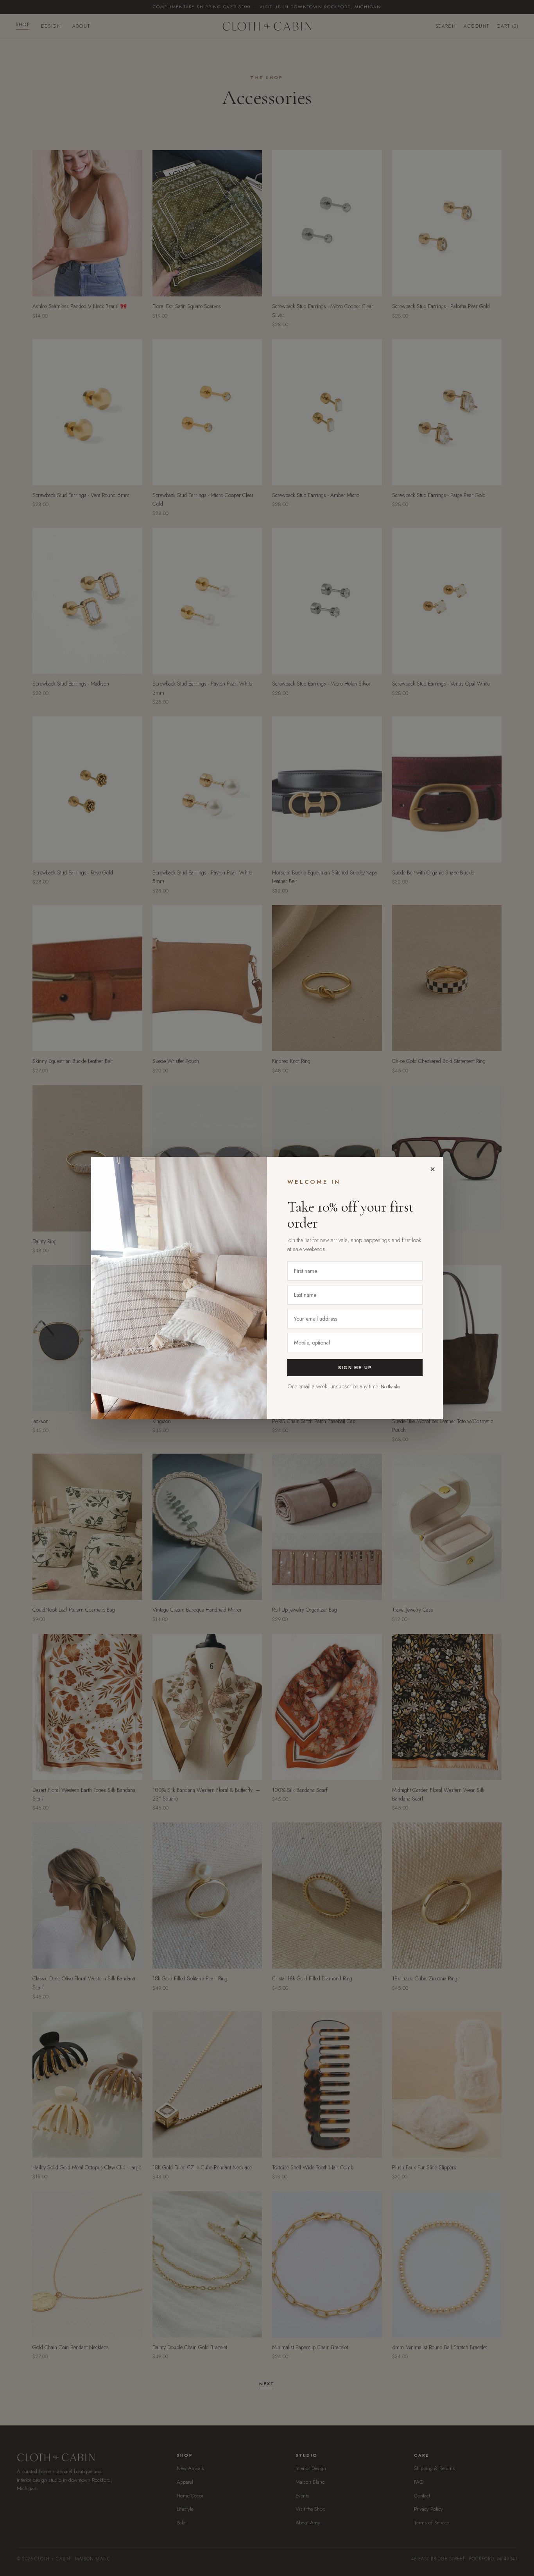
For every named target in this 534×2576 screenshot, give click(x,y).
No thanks (390, 1387)
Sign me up (355, 1368)
